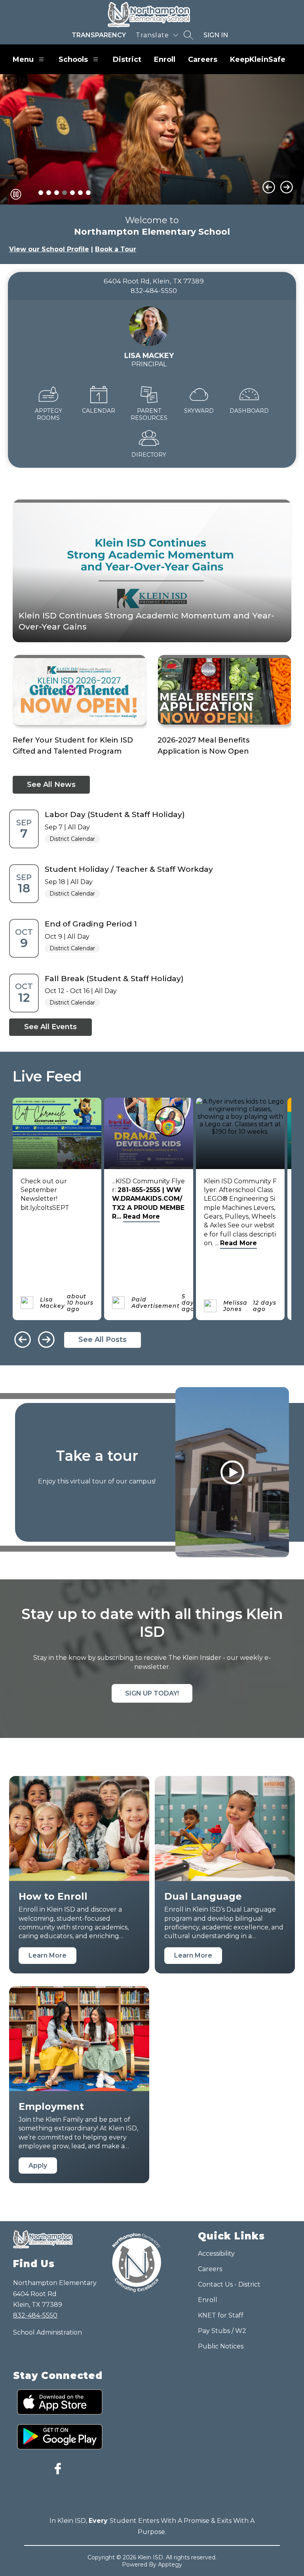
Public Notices (221, 2346)
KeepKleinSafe (258, 59)
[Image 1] (41, 193)
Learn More (47, 1955)
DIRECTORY (149, 455)
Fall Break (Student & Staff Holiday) (114, 978)
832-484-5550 (35, 2315)
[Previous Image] (269, 187)
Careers (203, 59)
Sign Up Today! (152, 1693)
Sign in (216, 35)
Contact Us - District (229, 2284)
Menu (23, 59)
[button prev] (23, 1340)
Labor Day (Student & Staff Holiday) (115, 814)
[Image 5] (72, 193)
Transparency (99, 35)
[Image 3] (57, 193)
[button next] (46, 1340)
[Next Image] (287, 187)
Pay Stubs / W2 (222, 2331)
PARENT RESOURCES (149, 414)
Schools (73, 59)
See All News (51, 785)
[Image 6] (80, 193)
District (127, 59)
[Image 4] (65, 193)
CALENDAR (99, 411)
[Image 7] (88, 193)
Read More (142, 1216)
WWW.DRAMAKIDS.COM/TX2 (147, 1199)
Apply (38, 2165)
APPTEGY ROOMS (48, 414)
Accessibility (216, 2254)
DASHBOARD (249, 411)
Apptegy (170, 2565)
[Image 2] (49, 193)
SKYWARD (199, 411)
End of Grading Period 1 (91, 924)
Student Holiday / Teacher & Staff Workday (129, 869)
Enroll (165, 59)
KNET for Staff (221, 2315)
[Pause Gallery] (16, 194)
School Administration (47, 2332)
